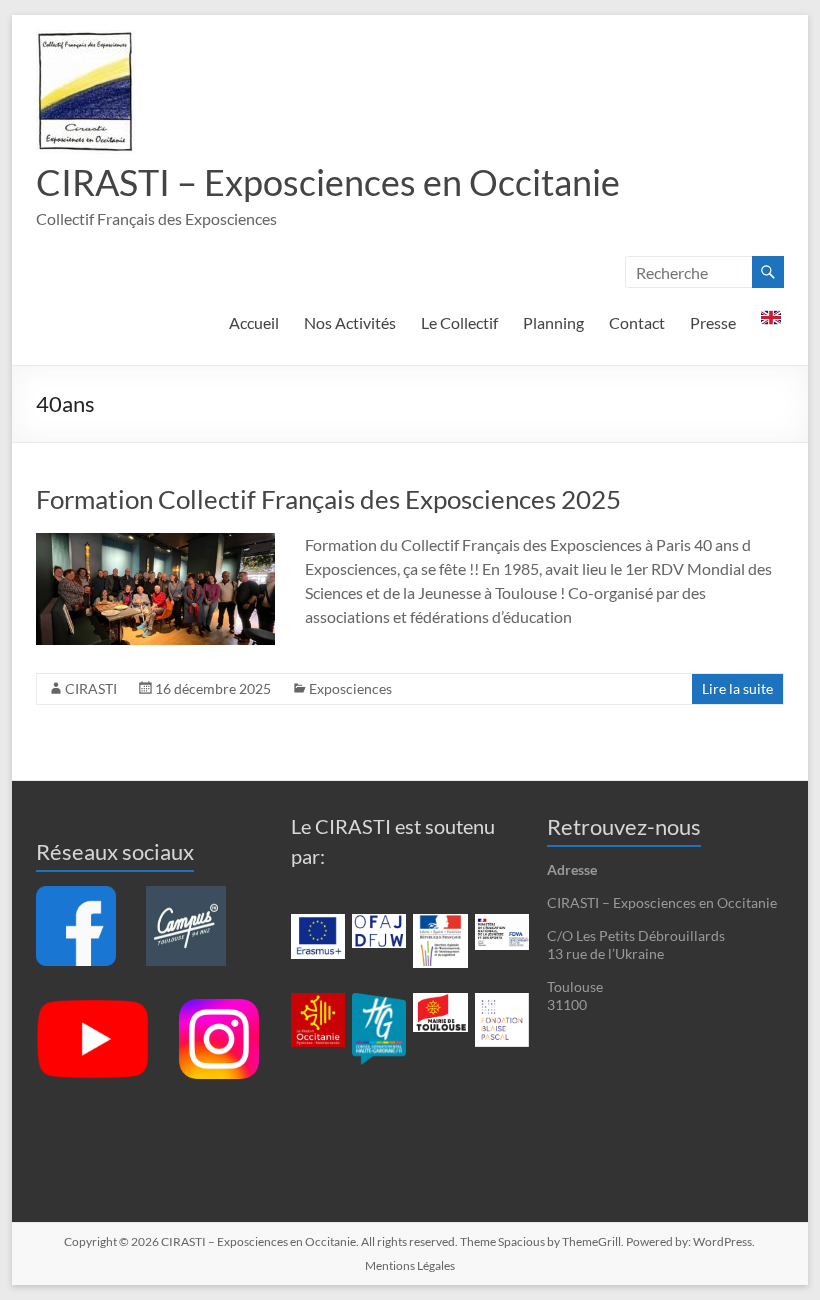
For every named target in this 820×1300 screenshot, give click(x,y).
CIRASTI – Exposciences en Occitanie (328, 182)
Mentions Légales (410, 1265)
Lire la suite (737, 688)
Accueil (254, 322)
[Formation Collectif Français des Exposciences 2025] (155, 542)
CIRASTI (91, 688)
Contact (637, 322)
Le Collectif (459, 322)
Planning (553, 322)
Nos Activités (350, 322)
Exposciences (350, 688)
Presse (713, 322)
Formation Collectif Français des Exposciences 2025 (328, 499)
